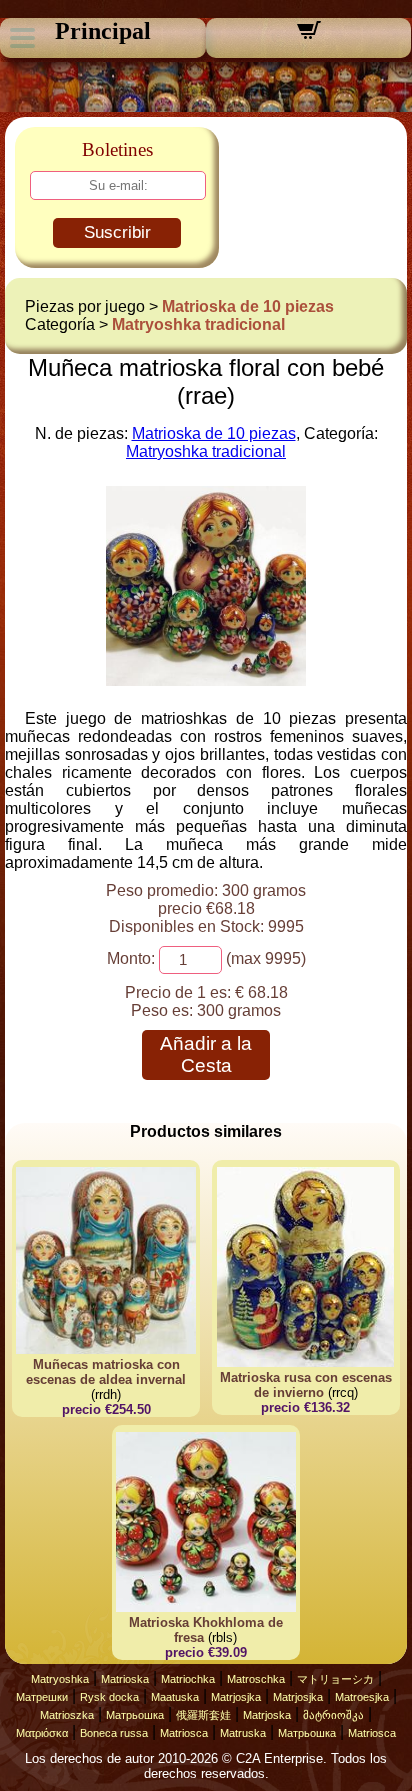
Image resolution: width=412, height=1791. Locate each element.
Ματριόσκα (42, 1733)
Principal (103, 31)
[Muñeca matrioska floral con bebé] (206, 680)
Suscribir (117, 232)
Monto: (131, 958)
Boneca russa (114, 1733)
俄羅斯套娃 (203, 1715)
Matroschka (256, 1679)
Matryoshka (60, 1679)
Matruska (243, 1733)
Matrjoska (267, 1715)
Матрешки (42, 1697)
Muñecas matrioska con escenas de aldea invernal (106, 1372)
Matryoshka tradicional (198, 324)
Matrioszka (67, 1715)
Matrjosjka (236, 1697)
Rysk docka (109, 1697)
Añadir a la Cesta (206, 1054)
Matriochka (188, 1679)
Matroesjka (362, 1697)
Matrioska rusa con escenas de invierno (306, 1385)
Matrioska (125, 1679)
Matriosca (184, 1733)
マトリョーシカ (335, 1679)
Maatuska (175, 1697)
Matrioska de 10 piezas (248, 306)
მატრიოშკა (333, 1715)
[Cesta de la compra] (309, 36)
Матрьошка (135, 1715)
